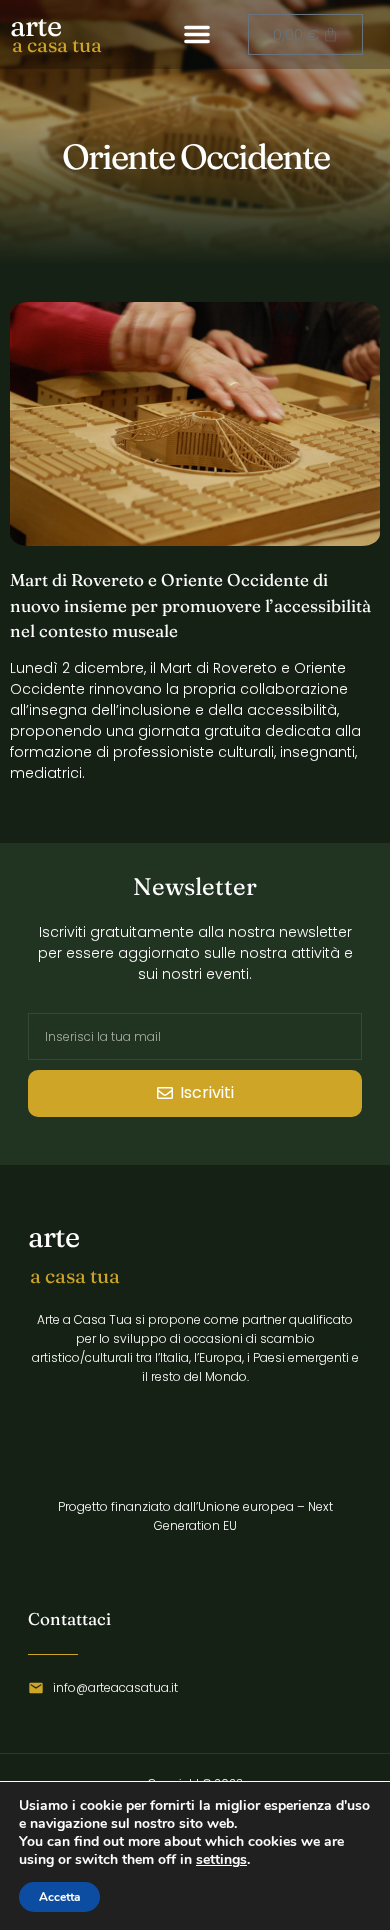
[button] (197, 34)
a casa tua (57, 44)
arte (35, 25)
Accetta (59, 1897)
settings (221, 1860)
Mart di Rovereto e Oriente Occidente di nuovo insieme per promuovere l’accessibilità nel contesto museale (190, 605)
